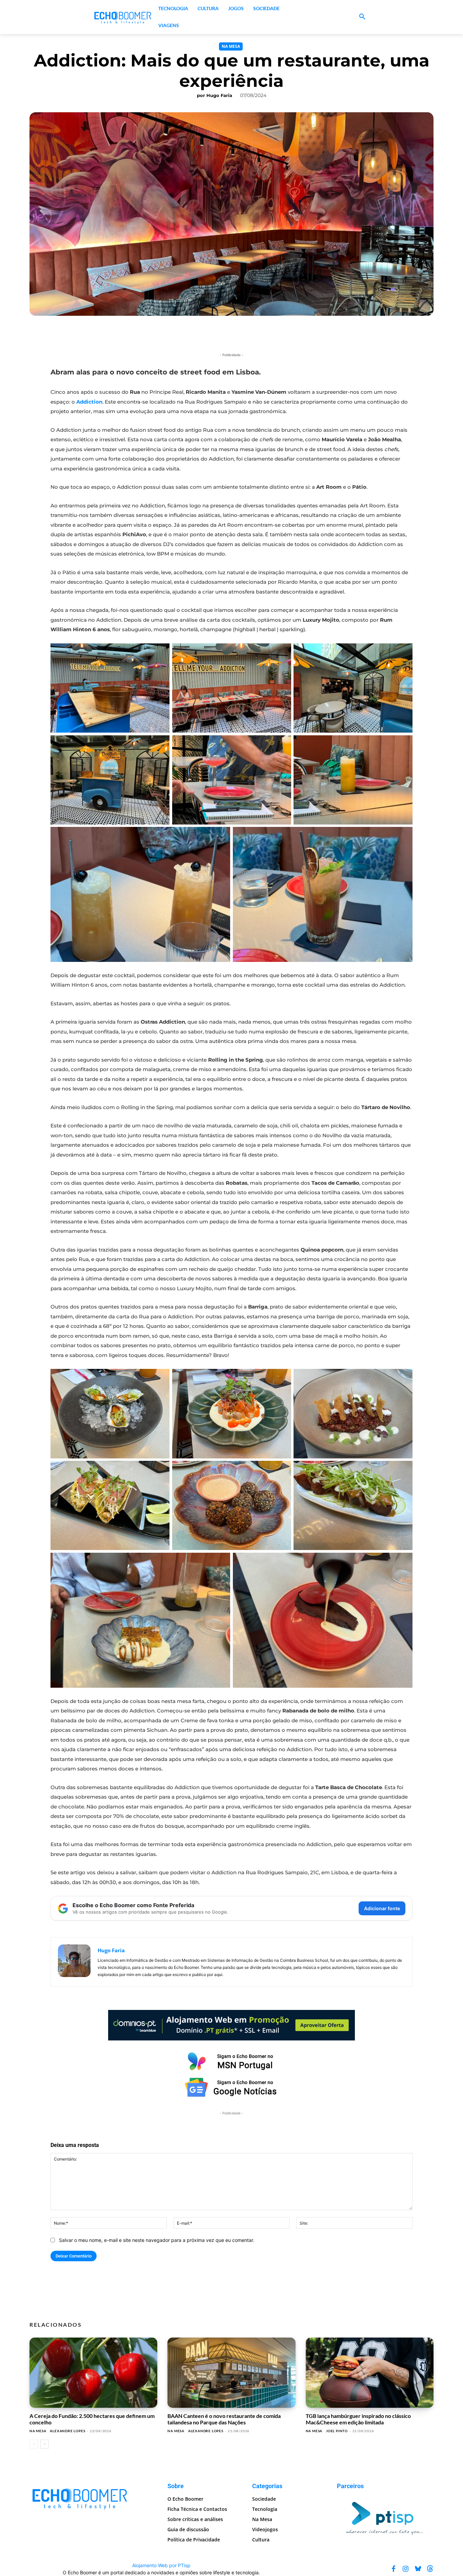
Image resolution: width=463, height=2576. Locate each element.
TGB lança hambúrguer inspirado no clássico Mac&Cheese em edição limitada (358, 2419)
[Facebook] (394, 2569)
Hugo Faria (219, 95)
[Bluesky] (418, 2569)
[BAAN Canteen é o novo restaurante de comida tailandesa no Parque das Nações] (231, 2373)
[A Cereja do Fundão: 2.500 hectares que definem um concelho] (93, 2373)
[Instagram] (406, 2569)
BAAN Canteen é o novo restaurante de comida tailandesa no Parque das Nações (224, 2419)
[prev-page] (34, 2444)
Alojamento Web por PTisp (161, 2565)
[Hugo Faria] (74, 1962)
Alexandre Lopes (67, 2431)
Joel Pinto (337, 2431)
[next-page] (45, 2444)
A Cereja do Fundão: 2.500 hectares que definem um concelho (92, 2419)
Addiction (89, 402)
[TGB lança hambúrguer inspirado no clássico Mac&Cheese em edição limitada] (370, 2373)
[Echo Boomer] (123, 17)
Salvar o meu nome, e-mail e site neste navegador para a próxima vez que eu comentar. (157, 2240)
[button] (362, 17)
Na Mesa (231, 46)
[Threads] (430, 2569)
